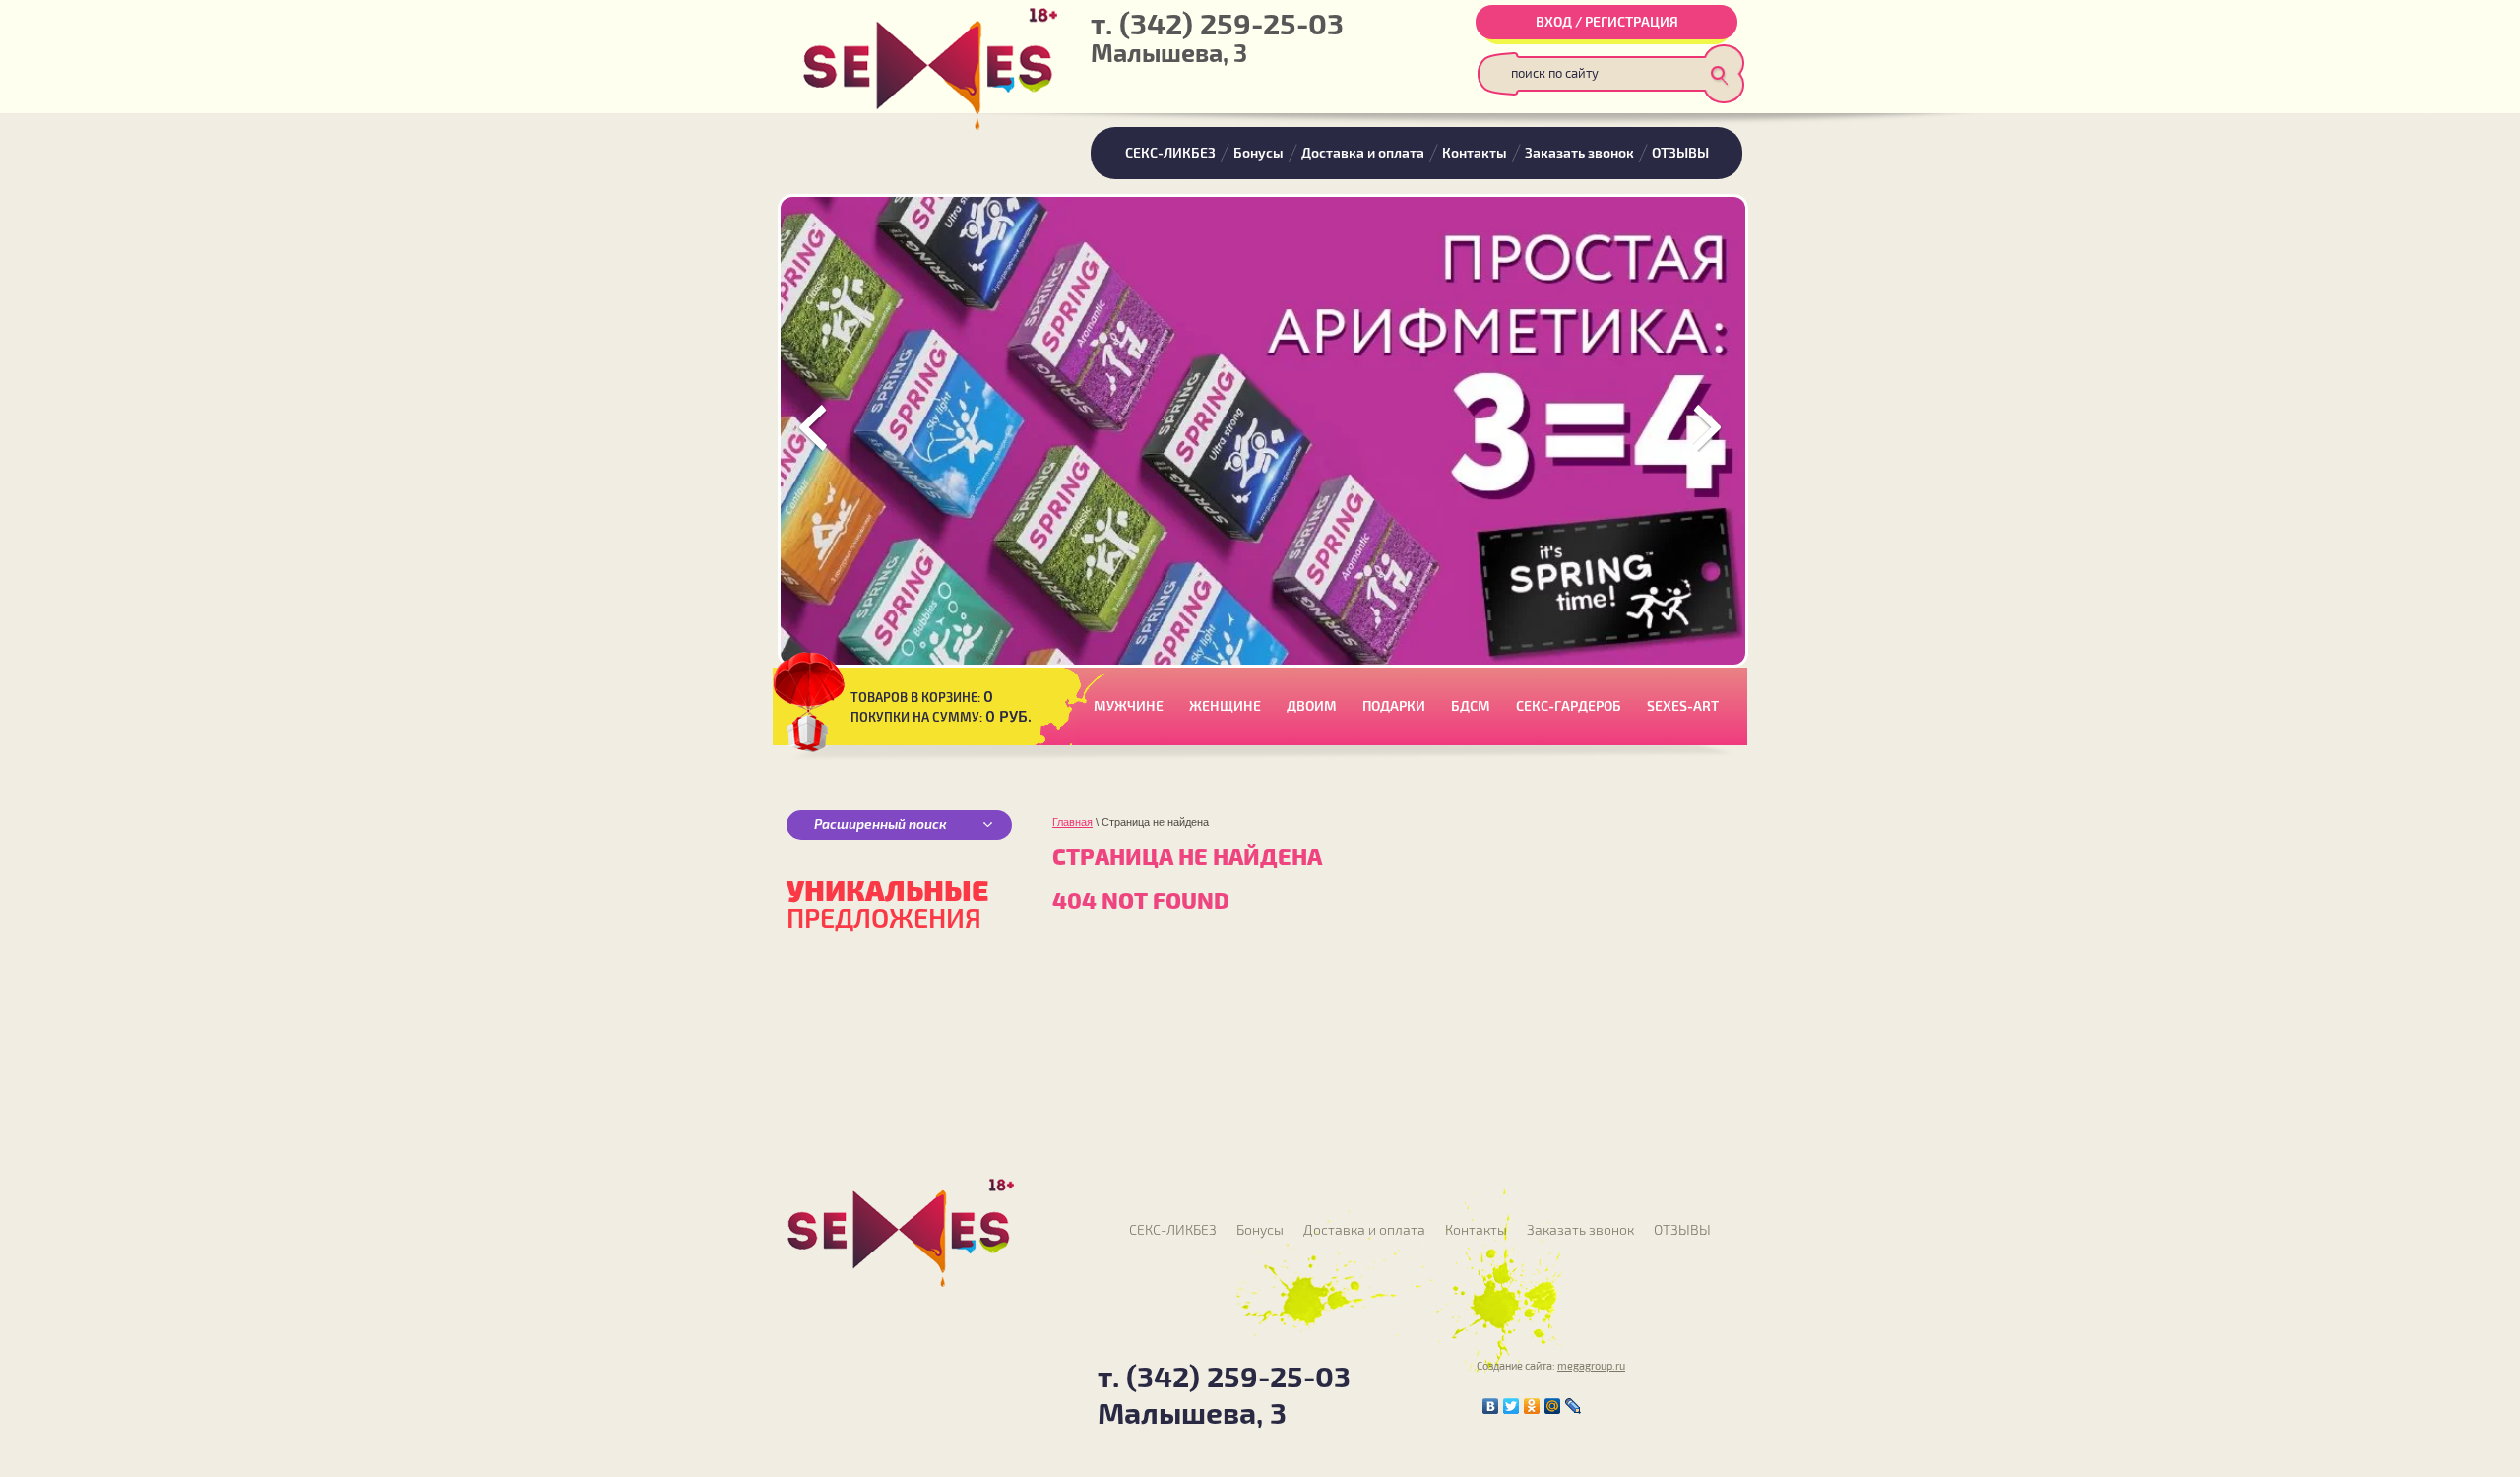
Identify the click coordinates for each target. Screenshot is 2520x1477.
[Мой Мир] (1553, 1406)
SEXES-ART (1683, 706)
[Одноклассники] (1532, 1406)
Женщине (1225, 706)
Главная (1072, 822)
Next (1706, 428)
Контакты (1475, 153)
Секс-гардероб (1569, 706)
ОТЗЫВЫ (1680, 153)
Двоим (1312, 706)
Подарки (1394, 706)
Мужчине (1129, 706)
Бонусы (1259, 153)
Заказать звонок (1579, 153)
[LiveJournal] (1574, 1406)
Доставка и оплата (1363, 153)
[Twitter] (1512, 1406)
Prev (814, 428)
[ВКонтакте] (1491, 1406)
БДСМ (1471, 706)
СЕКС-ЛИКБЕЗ (1170, 153)
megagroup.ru (1591, 1366)
